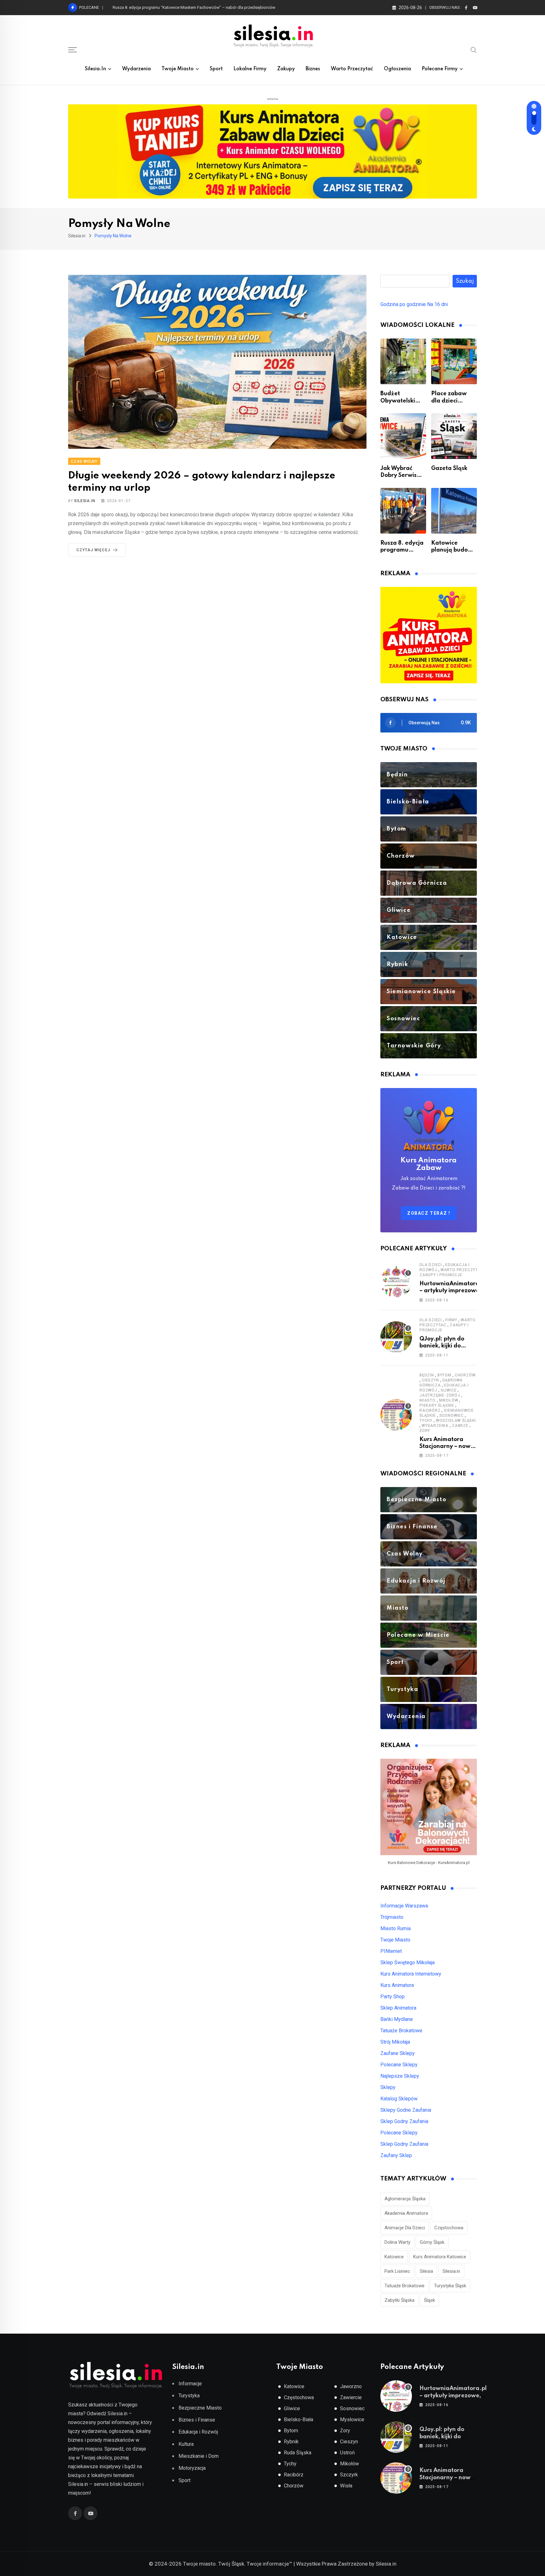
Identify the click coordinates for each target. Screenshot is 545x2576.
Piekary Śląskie (437, 1405)
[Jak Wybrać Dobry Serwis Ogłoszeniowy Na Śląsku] (403, 436)
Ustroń (347, 2453)
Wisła (346, 2486)
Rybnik (291, 2442)
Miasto (428, 1400)
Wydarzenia (136, 69)
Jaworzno (351, 2386)
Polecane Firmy (440, 69)
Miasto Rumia (396, 1928)
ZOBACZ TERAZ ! (429, 1213)
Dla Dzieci (431, 1265)
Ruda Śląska (298, 2453)
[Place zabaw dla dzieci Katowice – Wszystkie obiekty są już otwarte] (454, 361)
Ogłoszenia (397, 69)
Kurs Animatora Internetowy (411, 1974)
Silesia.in (95, 69)
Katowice (394, 2257)
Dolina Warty (397, 2242)
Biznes (313, 69)
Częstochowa (449, 2228)
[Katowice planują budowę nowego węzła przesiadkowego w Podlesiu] (454, 511)
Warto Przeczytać (352, 69)
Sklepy (388, 2087)
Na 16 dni (437, 304)
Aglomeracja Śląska (405, 2199)
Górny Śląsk (432, 2242)
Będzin (427, 1375)
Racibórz (430, 1410)
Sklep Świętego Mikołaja (407, 1962)
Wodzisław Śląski (456, 1421)
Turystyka (189, 2396)
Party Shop (393, 1997)
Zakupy (286, 69)
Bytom (444, 1375)
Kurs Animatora (397, 1985)
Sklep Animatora (398, 2008)
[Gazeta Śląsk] (454, 436)
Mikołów (449, 1400)
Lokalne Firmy (250, 69)
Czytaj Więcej (93, 550)
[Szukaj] (474, 49)
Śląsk (429, 2300)
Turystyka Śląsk (450, 2286)
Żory (425, 1431)
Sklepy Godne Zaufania (406, 2110)
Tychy (426, 1421)
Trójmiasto (392, 1917)
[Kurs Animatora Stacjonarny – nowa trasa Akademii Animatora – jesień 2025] (396, 1415)
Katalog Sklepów (399, 2099)
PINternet (391, 1951)
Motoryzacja (192, 2468)
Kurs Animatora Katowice (440, 2257)
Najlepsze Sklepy (400, 2076)
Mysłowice (352, 2420)
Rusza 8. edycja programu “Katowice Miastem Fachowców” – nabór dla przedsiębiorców (194, 7)
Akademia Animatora (406, 2213)
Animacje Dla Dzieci (405, 2228)
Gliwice (449, 1390)
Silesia (426, 2271)
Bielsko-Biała (299, 2420)
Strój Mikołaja (395, 2042)
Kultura (186, 2444)
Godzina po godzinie (403, 304)
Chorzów (465, 1375)
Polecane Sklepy (399, 2065)
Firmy (451, 1320)
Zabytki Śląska (399, 2300)
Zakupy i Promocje (441, 1275)
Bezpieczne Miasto (200, 2408)
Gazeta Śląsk (449, 468)
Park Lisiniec (397, 2271)
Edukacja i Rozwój (198, 2432)
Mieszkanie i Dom (199, 2456)
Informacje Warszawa (404, 1906)
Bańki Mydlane (397, 2019)
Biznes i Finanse (197, 2420)
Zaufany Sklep (396, 2155)
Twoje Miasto (178, 69)
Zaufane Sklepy (398, 2053)
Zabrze (460, 1426)
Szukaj (465, 281)
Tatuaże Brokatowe (401, 2031)
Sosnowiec (451, 1415)
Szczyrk (349, 2475)
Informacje (190, 2384)
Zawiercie (351, 2397)
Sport (216, 69)
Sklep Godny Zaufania (404, 2121)
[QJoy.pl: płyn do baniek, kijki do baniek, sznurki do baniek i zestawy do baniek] (396, 1337)
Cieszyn (430, 1380)
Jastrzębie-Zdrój (440, 1395)
